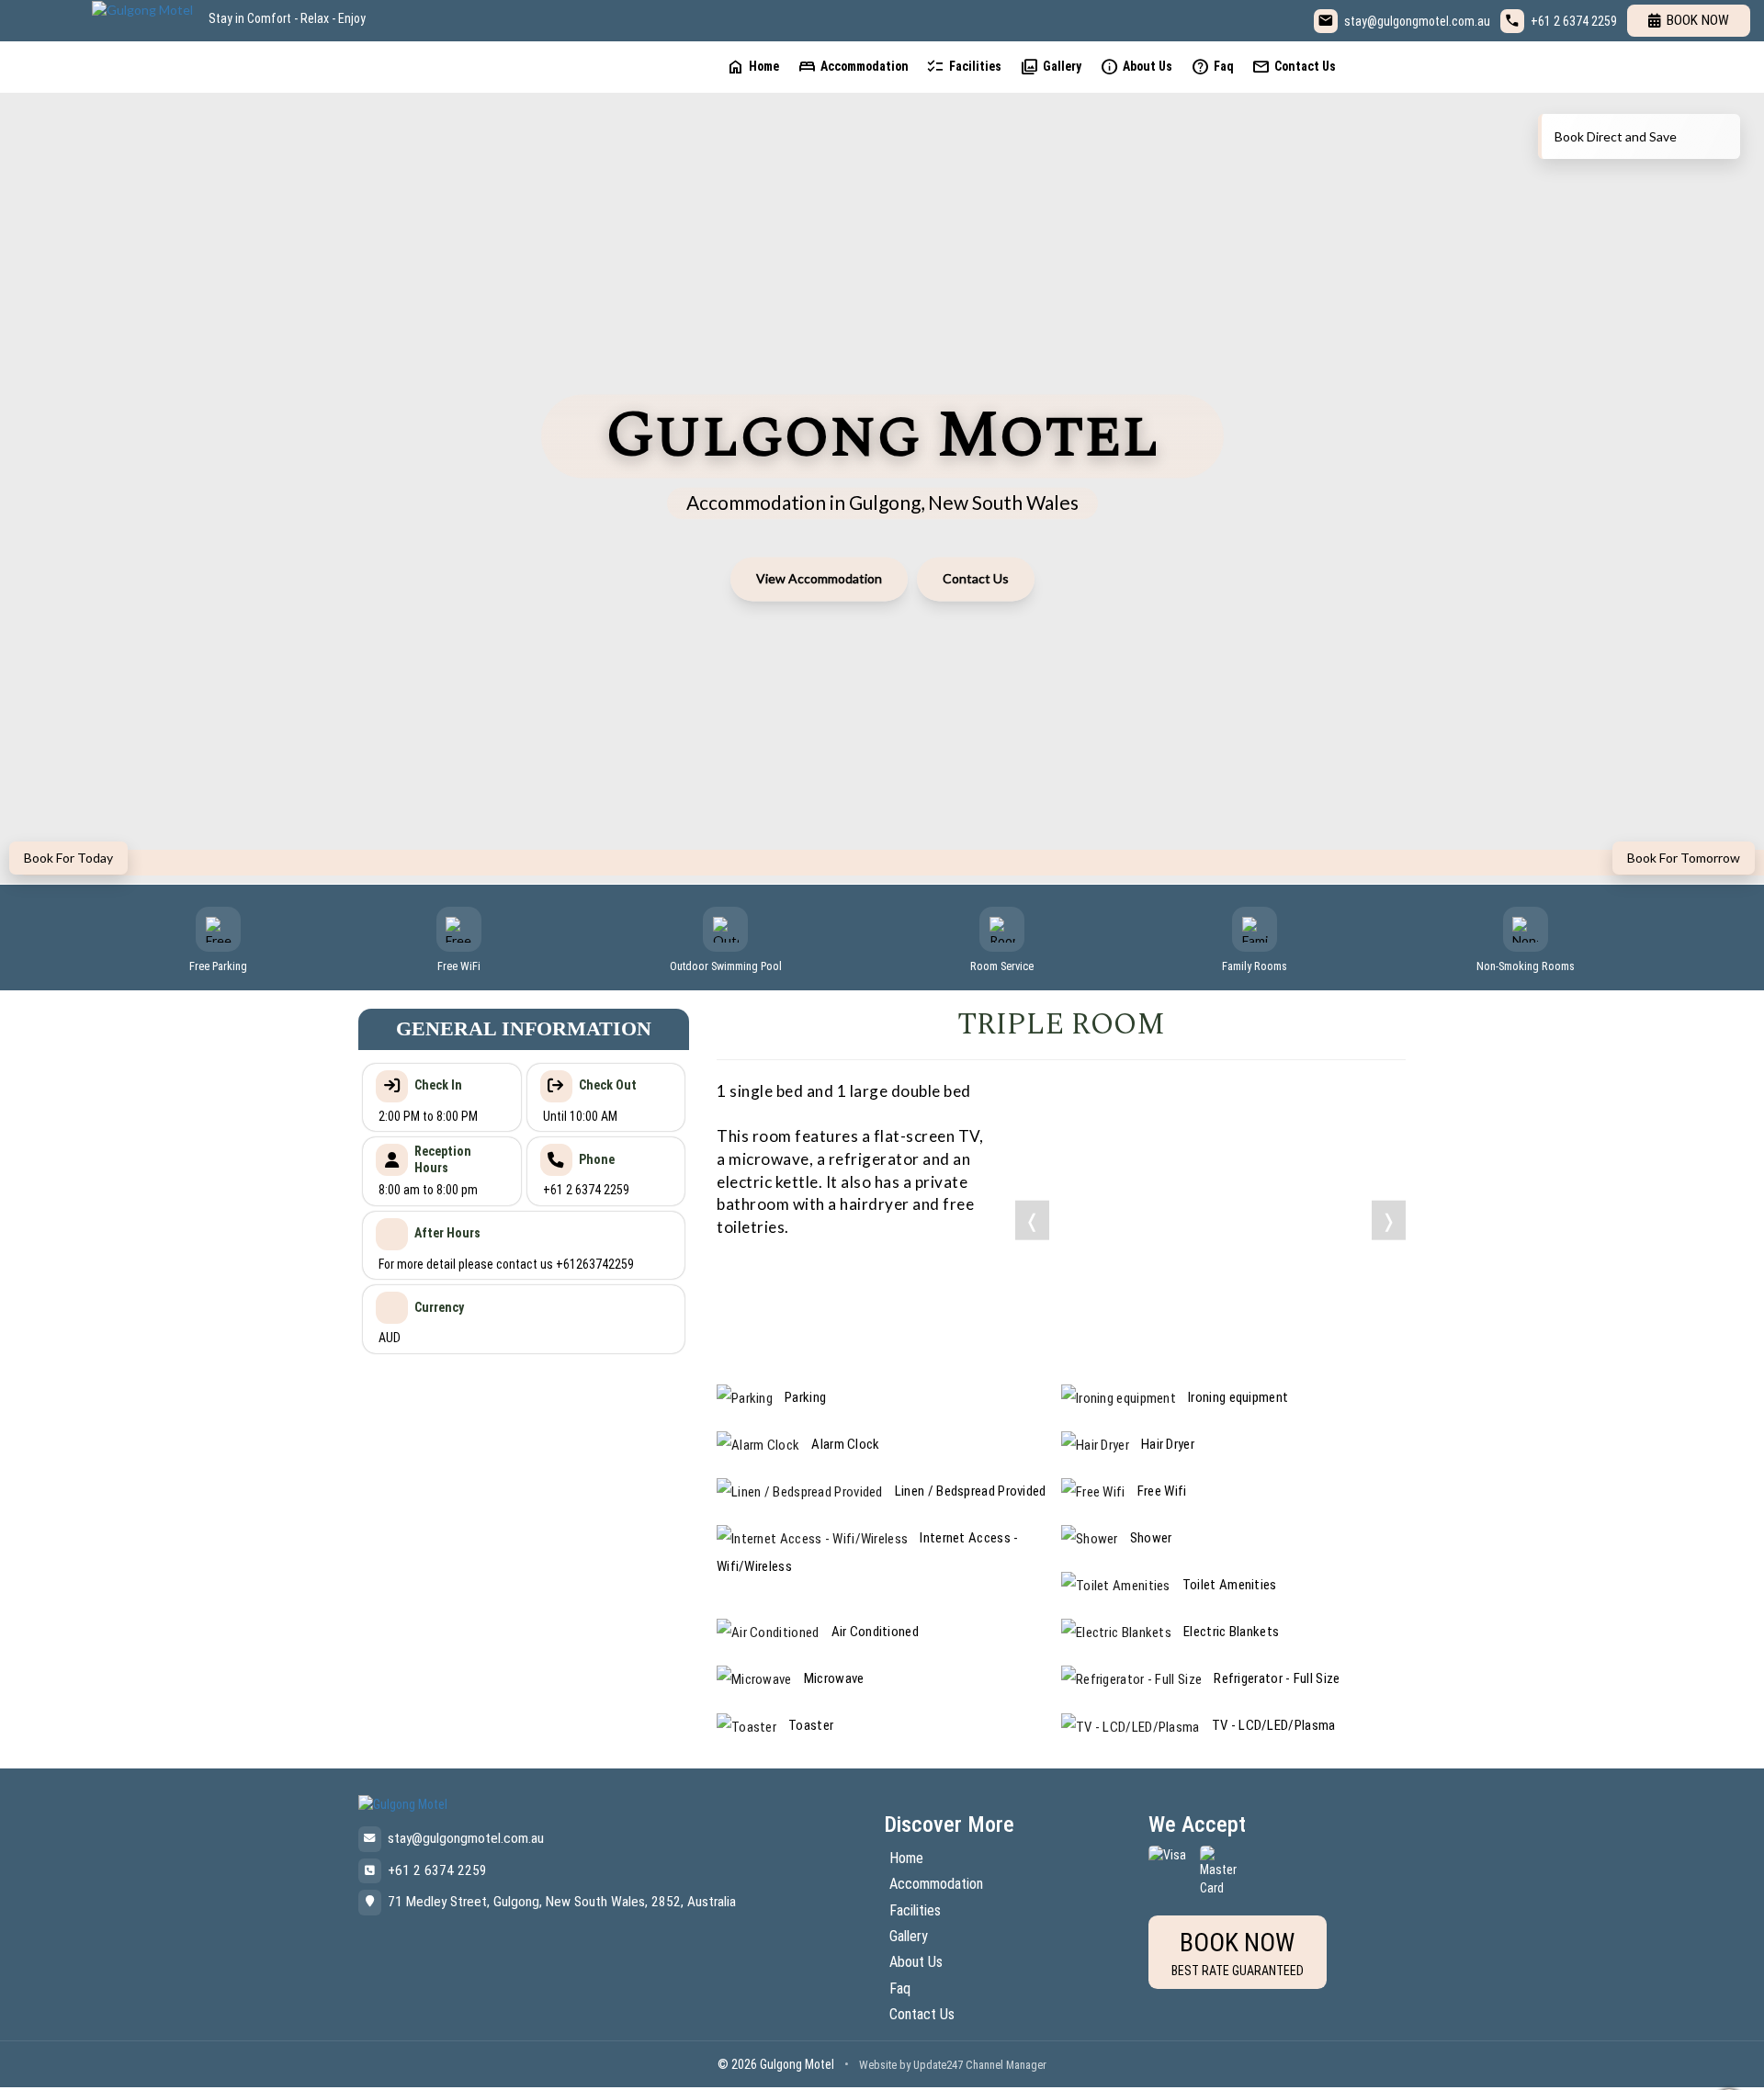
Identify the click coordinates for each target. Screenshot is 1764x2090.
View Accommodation (819, 578)
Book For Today (68, 858)
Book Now (1698, 20)
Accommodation (853, 67)
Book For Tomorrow (1684, 858)
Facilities (964, 67)
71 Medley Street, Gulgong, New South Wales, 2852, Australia (562, 1902)
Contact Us (1294, 67)
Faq (1212, 67)
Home (752, 67)
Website (878, 2065)
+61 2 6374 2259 (1574, 21)
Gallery (1051, 67)
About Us (1136, 67)
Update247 (938, 2065)
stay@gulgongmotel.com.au (1417, 21)
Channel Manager (1006, 2065)
